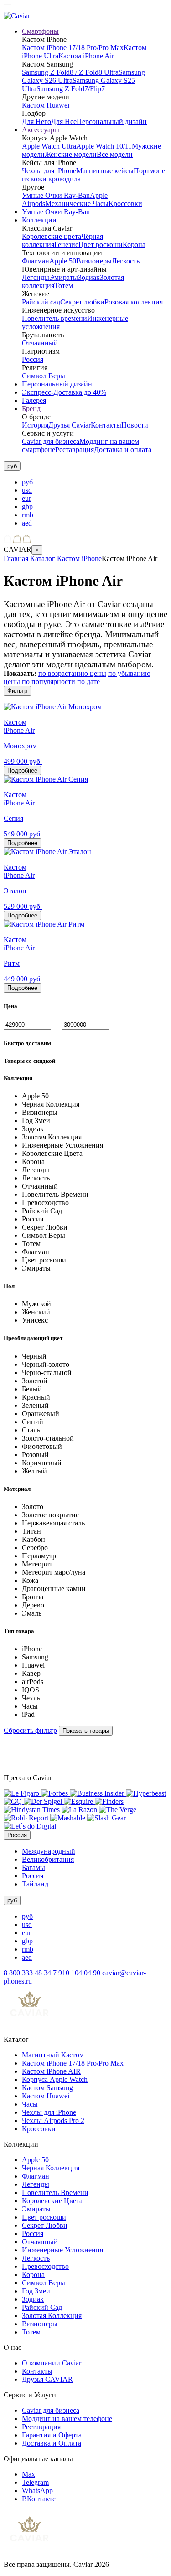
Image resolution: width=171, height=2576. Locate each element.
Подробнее (22, 770)
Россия (33, 359)
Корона (134, 245)
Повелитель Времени (55, 2192)
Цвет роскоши (101, 245)
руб (27, 482)
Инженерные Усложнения (62, 2250)
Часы (30, 2104)
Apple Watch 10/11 (104, 146)
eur (26, 498)
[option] (95, 482)
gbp (27, 507)
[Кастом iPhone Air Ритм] (44, 924)
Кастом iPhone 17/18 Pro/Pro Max (73, 48)
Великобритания (48, 1859)
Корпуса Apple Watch (55, 2079)
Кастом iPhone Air (86, 56)
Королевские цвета (52, 236)
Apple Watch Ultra (49, 146)
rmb (28, 515)
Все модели (115, 154)
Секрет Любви (45, 2225)
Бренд (31, 409)
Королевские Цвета (52, 2201)
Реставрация (75, 450)
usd (27, 490)
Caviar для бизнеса (51, 441)
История (35, 425)
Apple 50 (63, 261)
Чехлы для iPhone (49, 171)
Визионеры (94, 261)
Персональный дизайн (112, 121)
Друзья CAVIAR (47, 2379)
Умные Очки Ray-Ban (56, 195)
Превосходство (45, 2266)
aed (27, 523)
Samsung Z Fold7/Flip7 (71, 89)
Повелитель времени (54, 318)
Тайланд (35, 1884)
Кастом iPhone (79, 559)
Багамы (34, 1868)
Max (28, 2474)
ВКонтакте (39, 2499)
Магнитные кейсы (105, 171)
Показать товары (86, 1731)
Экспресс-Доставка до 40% (64, 392)
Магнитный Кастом (53, 2055)
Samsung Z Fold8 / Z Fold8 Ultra (70, 72)
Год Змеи (36, 2291)
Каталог (43, 559)
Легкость (126, 261)
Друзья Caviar (70, 425)
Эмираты (64, 277)
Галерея (34, 400)
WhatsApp (37, 2491)
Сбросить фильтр (30, 1730)
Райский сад (41, 302)
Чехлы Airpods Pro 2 (53, 2120)
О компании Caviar (52, 2363)
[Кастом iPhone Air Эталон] (47, 852)
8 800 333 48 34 (28, 1973)
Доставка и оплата (123, 450)
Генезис (66, 245)
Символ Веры (44, 376)
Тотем (64, 286)
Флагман (36, 261)
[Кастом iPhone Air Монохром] (53, 707)
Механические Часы (77, 204)
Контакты (106, 425)
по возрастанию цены (72, 673)
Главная (16, 559)
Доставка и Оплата (52, 2443)
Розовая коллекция (134, 302)
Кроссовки (125, 204)
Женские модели (71, 154)
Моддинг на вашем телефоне (67, 2419)
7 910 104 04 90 (78, 1973)
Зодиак (89, 277)
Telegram (35, 2482)
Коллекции (39, 220)
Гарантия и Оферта (52, 2435)
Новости (135, 425)
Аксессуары (41, 130)
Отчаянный (40, 343)
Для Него (36, 121)
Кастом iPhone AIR (51, 2071)
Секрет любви (82, 302)
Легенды (36, 277)
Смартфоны (40, 31)
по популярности (49, 682)
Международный (49, 1851)
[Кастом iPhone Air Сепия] (46, 779)
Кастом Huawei (46, 105)
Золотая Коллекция (52, 2316)
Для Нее (64, 121)
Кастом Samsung (47, 2088)
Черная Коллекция (51, 2168)
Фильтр (17, 691)
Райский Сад (42, 2307)
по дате (88, 682)
